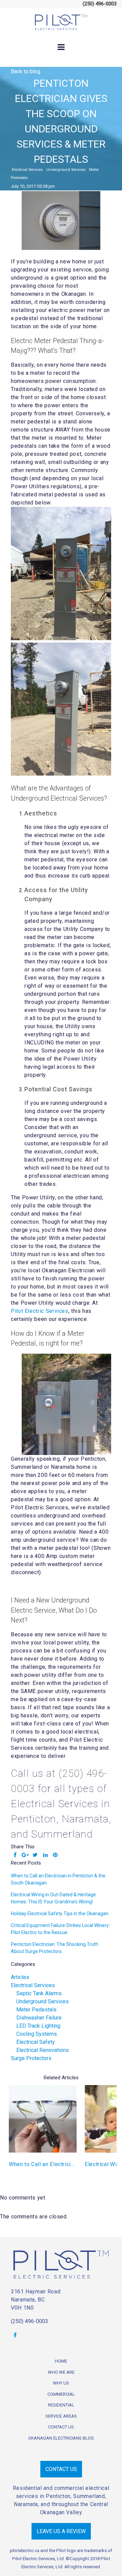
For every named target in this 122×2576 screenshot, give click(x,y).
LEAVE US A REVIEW (61, 2531)
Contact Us (61, 2427)
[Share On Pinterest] (55, 1855)
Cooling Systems (37, 2034)
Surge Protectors (31, 2058)
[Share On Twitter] (35, 1855)
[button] (105, 2132)
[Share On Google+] (25, 1855)
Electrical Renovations (43, 2050)
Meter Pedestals (36, 2010)
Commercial (61, 2394)
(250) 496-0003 (29, 2321)
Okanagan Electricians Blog (61, 2438)
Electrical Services (27, 170)
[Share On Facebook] (15, 1855)
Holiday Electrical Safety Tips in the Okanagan (60, 1914)
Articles (20, 1977)
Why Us (61, 2383)
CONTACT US (61, 2469)
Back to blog (26, 71)
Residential (61, 2405)
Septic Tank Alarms (39, 1993)
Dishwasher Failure (39, 2018)
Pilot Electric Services (40, 1311)
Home (61, 2361)
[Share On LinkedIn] (45, 1855)
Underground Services (66, 170)
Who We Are (61, 2372)
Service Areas (61, 2416)
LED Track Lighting (38, 2026)
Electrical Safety (36, 2042)
